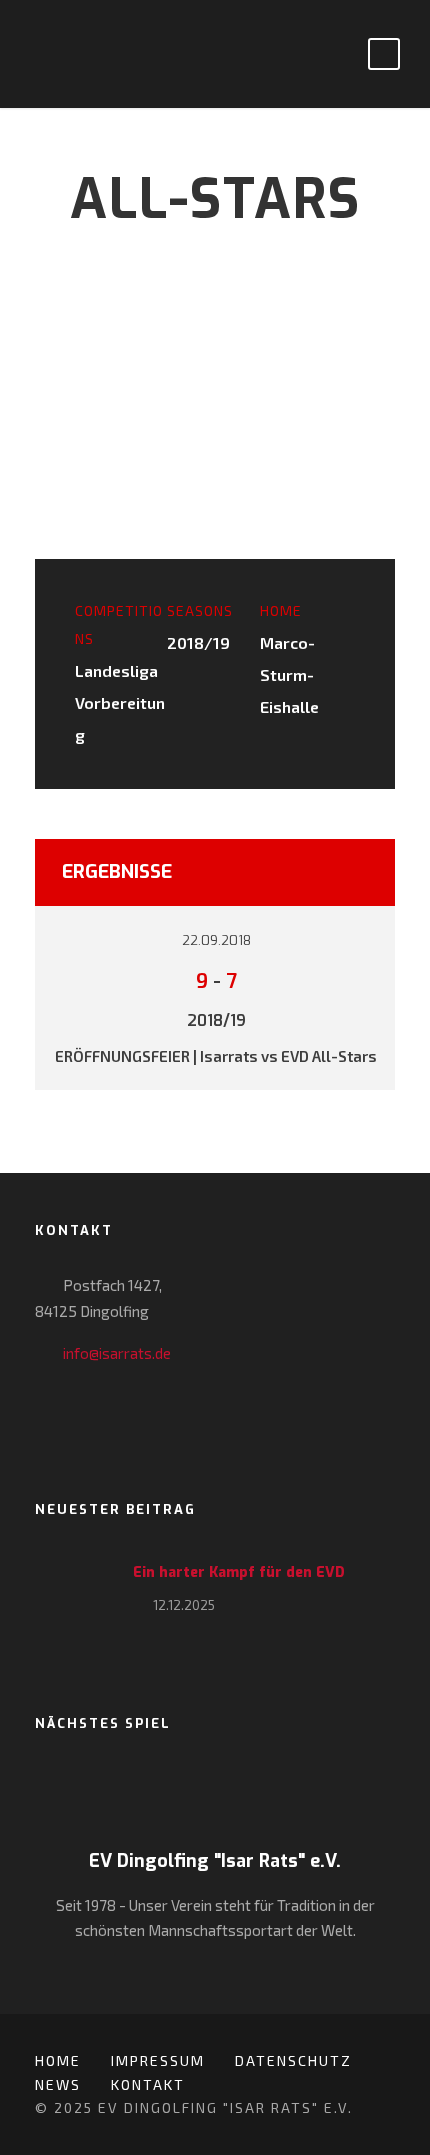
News (58, 2084)
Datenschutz (293, 2060)
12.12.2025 (184, 1605)
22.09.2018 (216, 940)
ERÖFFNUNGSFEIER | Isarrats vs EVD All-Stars (216, 1056)
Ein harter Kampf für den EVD (239, 1572)
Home (58, 2060)
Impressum (158, 2060)
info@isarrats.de (117, 1353)
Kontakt (148, 2084)
